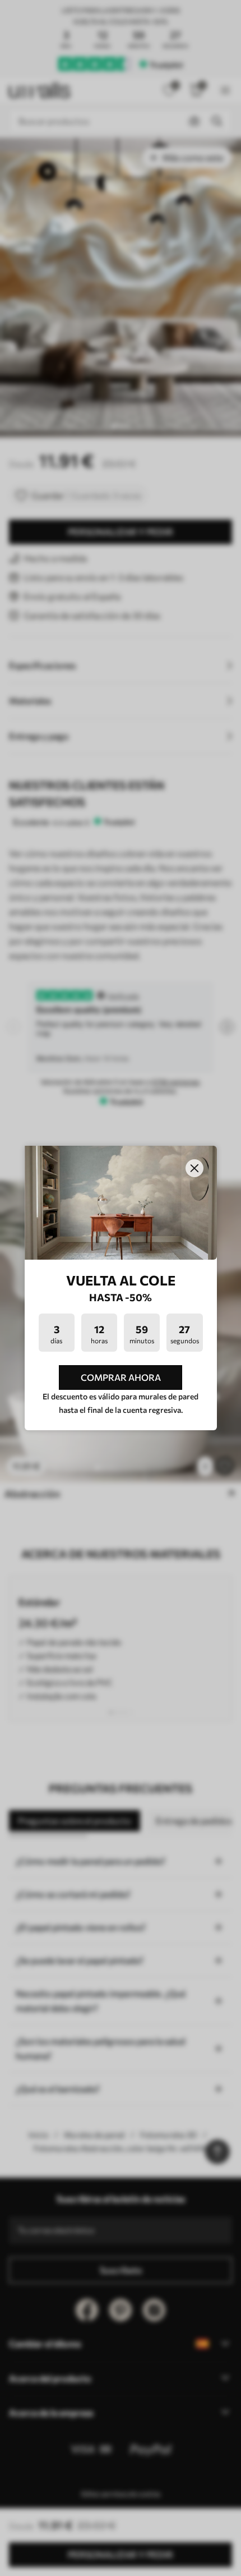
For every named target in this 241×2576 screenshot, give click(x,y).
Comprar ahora (121, 1377)
